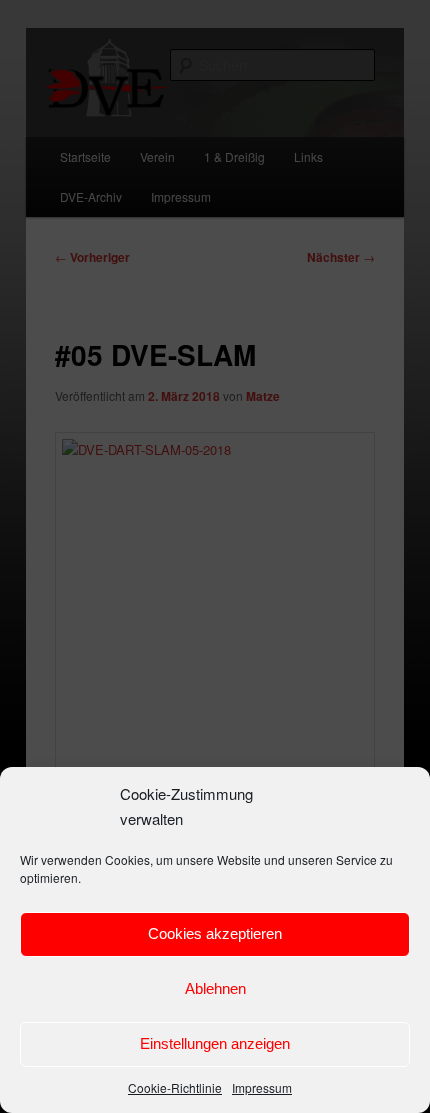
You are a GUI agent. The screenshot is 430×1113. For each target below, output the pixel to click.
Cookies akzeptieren (215, 933)
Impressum (262, 1087)
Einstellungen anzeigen (215, 1043)
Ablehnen (215, 988)
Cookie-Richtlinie (175, 1087)
